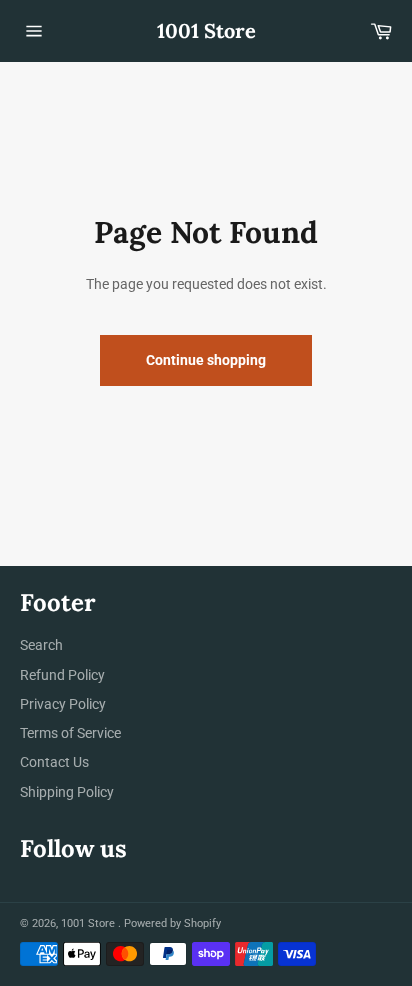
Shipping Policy (67, 792)
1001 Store (206, 30)
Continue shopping (206, 360)
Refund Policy (62, 675)
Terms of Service (70, 733)
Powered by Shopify (172, 923)
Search (41, 645)
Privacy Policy (63, 704)
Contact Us (54, 762)
